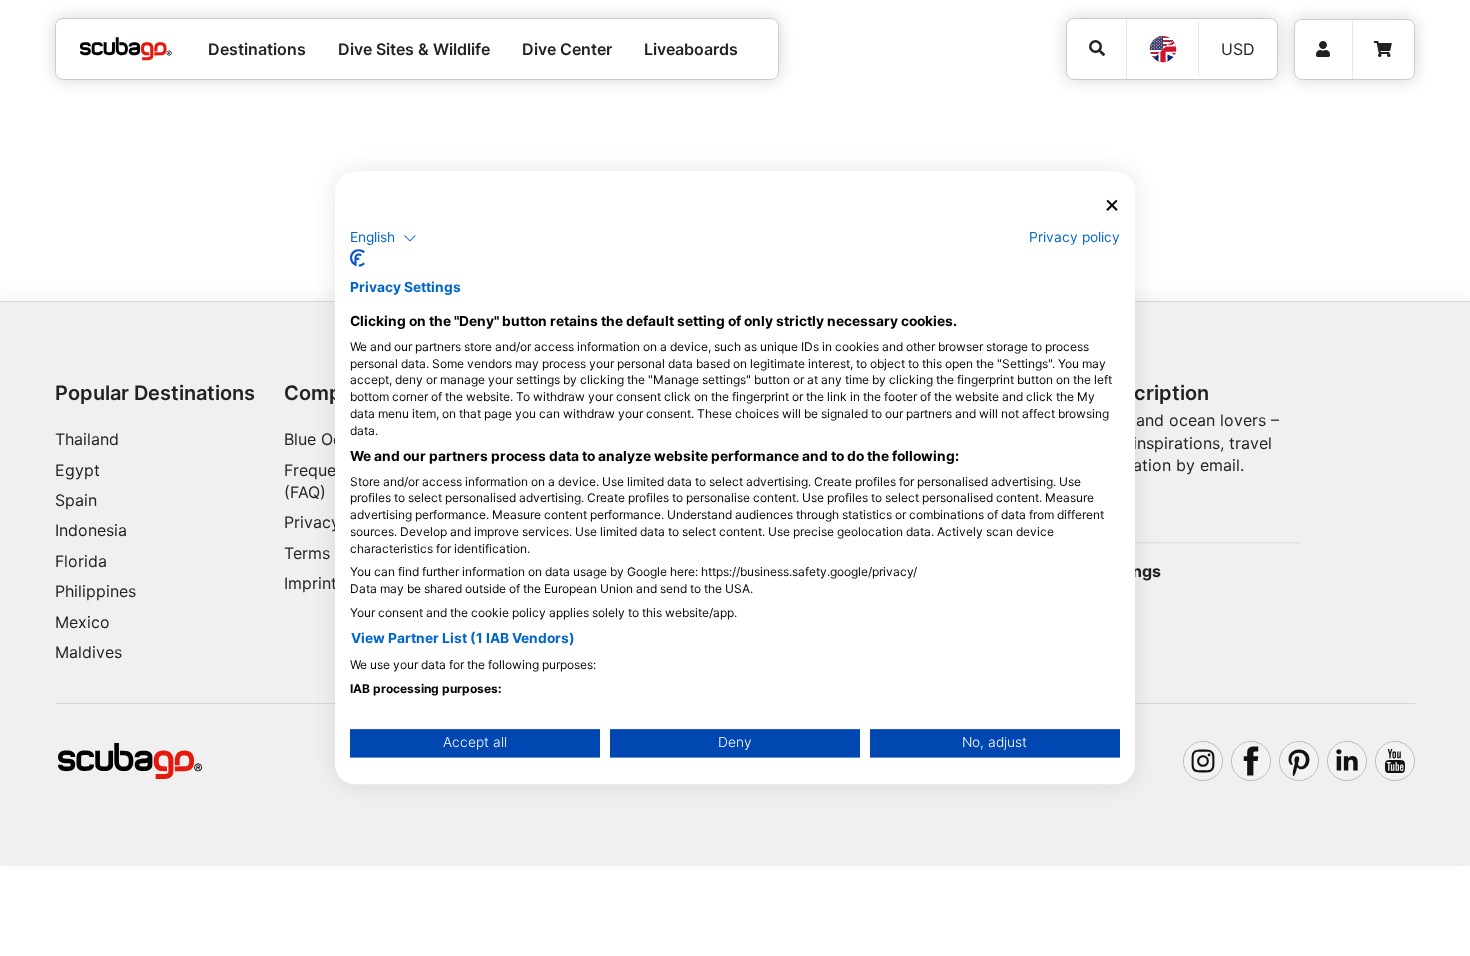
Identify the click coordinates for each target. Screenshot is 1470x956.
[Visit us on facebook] (1251, 761)
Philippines (95, 591)
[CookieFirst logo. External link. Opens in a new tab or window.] (357, 259)
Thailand (87, 439)
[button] (383, 238)
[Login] (1323, 49)
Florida (81, 561)
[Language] (1162, 49)
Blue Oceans (330, 439)
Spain (76, 500)
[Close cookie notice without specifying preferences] (1112, 205)
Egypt (77, 470)
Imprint (310, 583)
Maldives (88, 652)
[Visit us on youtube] (1395, 761)
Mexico (82, 622)
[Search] (1096, 48)
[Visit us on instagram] (1203, 761)
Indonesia (91, 530)
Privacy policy (1074, 237)
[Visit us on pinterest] (1299, 761)
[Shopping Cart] (1383, 49)
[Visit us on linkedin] (1347, 761)
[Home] (126, 49)
